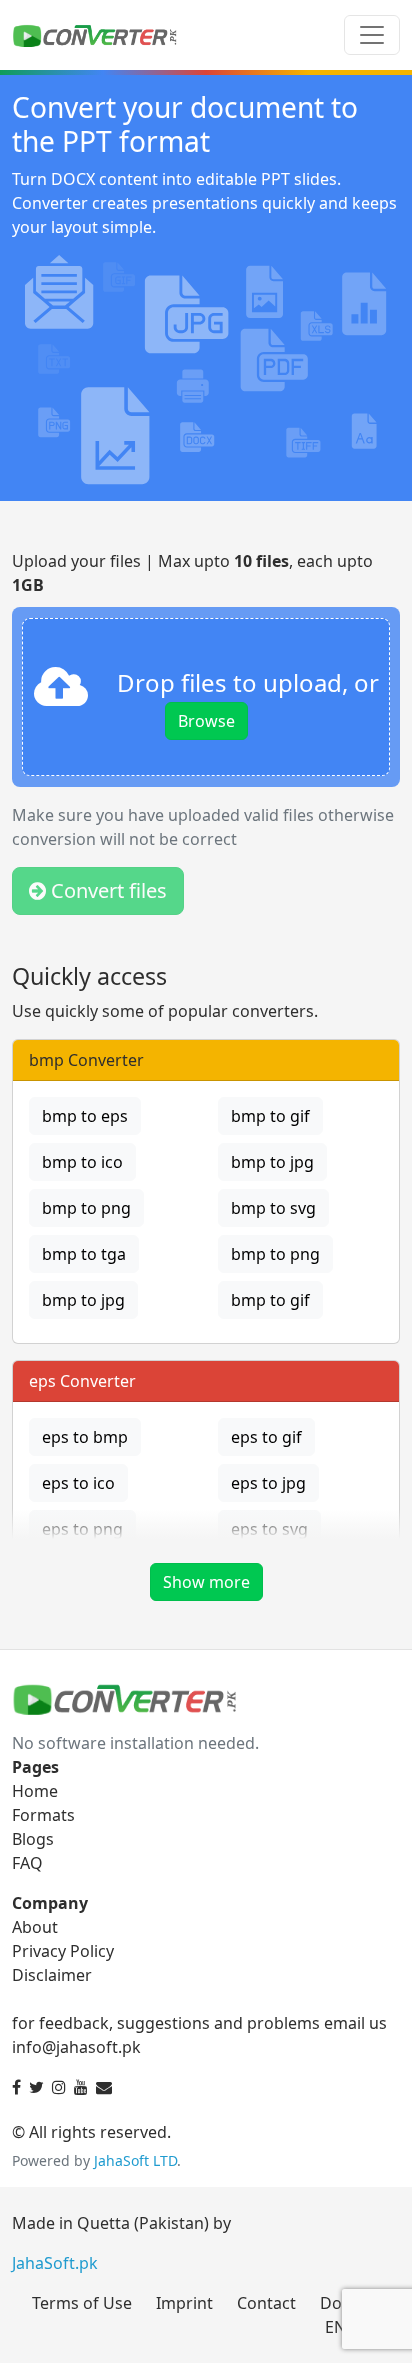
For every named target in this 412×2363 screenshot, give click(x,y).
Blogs (33, 1839)
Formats (43, 1815)
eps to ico (78, 1483)
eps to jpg (268, 1483)
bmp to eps (85, 1116)
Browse (206, 721)
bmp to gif (270, 1116)
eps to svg (269, 1529)
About (35, 1927)
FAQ (27, 1863)
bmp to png (86, 1208)
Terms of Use (82, 2303)
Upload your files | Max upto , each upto (192, 573)
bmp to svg (273, 1208)
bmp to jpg (272, 1162)
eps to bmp (85, 1437)
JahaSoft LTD (135, 2160)
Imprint (184, 2303)
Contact (266, 2303)
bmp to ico (82, 1162)
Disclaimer (52, 1975)
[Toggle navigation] (372, 35)
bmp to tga (84, 1254)
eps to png (82, 1529)
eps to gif (266, 1437)
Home (35, 1791)
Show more (206, 1582)
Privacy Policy (63, 1951)
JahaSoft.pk (55, 2263)
